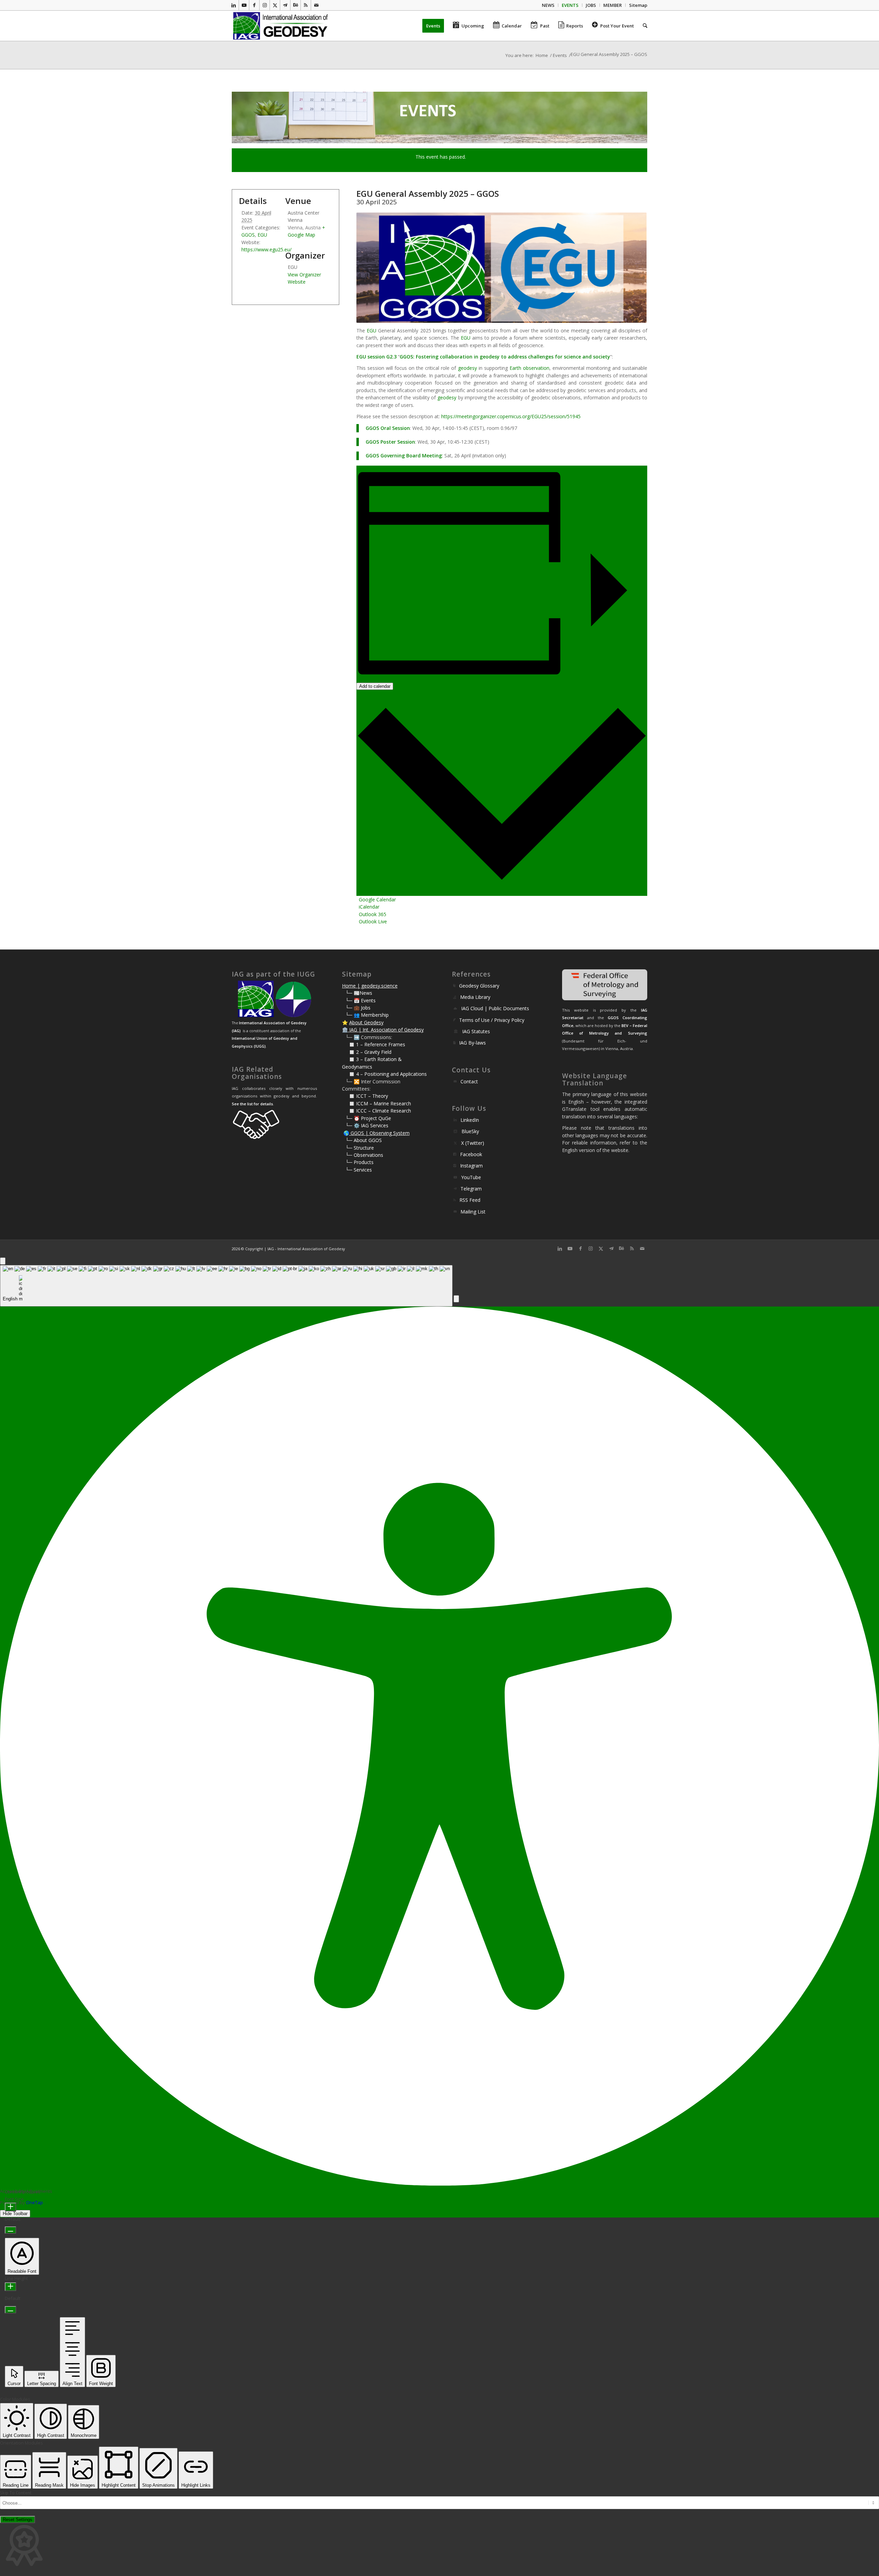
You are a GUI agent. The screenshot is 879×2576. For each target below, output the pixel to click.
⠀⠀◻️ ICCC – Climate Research (376, 1111)
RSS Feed (470, 1200)
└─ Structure (360, 1148)
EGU (372, 330)
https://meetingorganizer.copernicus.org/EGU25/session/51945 (511, 416)
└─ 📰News (359, 993)
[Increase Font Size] (10, 2207)
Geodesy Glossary (479, 986)
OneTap (35, 2202)
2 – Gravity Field (374, 1052)
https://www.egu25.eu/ (266, 249)
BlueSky (470, 1131)
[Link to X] (275, 5)
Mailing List (473, 1212)
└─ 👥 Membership (367, 1015)
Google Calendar (377, 899)
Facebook (471, 1154)
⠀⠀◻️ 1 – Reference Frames (374, 1044)
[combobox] (226, 1286)
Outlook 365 (373, 914)
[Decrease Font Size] (10, 2230)
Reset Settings (18, 2520)
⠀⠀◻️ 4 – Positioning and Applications (384, 1074)
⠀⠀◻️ (349, 1052)
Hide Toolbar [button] (15, 2214)
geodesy (490, 357)
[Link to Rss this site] (306, 5)
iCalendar (369, 907)
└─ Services (359, 1170)
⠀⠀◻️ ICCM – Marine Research (376, 1103)
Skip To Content (16, 2493)
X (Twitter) (473, 1143)
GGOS (406, 357)
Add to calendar (375, 686)
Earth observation (529, 368)
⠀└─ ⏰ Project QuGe (367, 1118)
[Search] (643, 26)
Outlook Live (373, 921)
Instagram (471, 1166)
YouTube (471, 1177)
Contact (469, 1081)
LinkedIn (470, 1120)
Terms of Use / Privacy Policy (492, 1020)
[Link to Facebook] (254, 5)
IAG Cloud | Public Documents (495, 1008)
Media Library (475, 997)
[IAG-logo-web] (281, 26)
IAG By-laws (472, 1043)
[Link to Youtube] (244, 5)
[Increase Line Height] (10, 2287)
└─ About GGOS (364, 1140)
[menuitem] (548, 5)
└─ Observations (364, 1155)
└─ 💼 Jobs (358, 1008)
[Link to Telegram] (285, 5)
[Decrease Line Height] (10, 2310)
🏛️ (345, 1030)
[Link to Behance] (295, 5)
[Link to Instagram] (265, 5)
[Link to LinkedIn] (234, 5)
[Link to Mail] (316, 5)
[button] (456, 1299)
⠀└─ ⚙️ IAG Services (365, 1125)
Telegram (471, 1189)
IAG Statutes (476, 1031)
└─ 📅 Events (361, 1000)
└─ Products (359, 1162)
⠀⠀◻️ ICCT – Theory (365, 1096)
